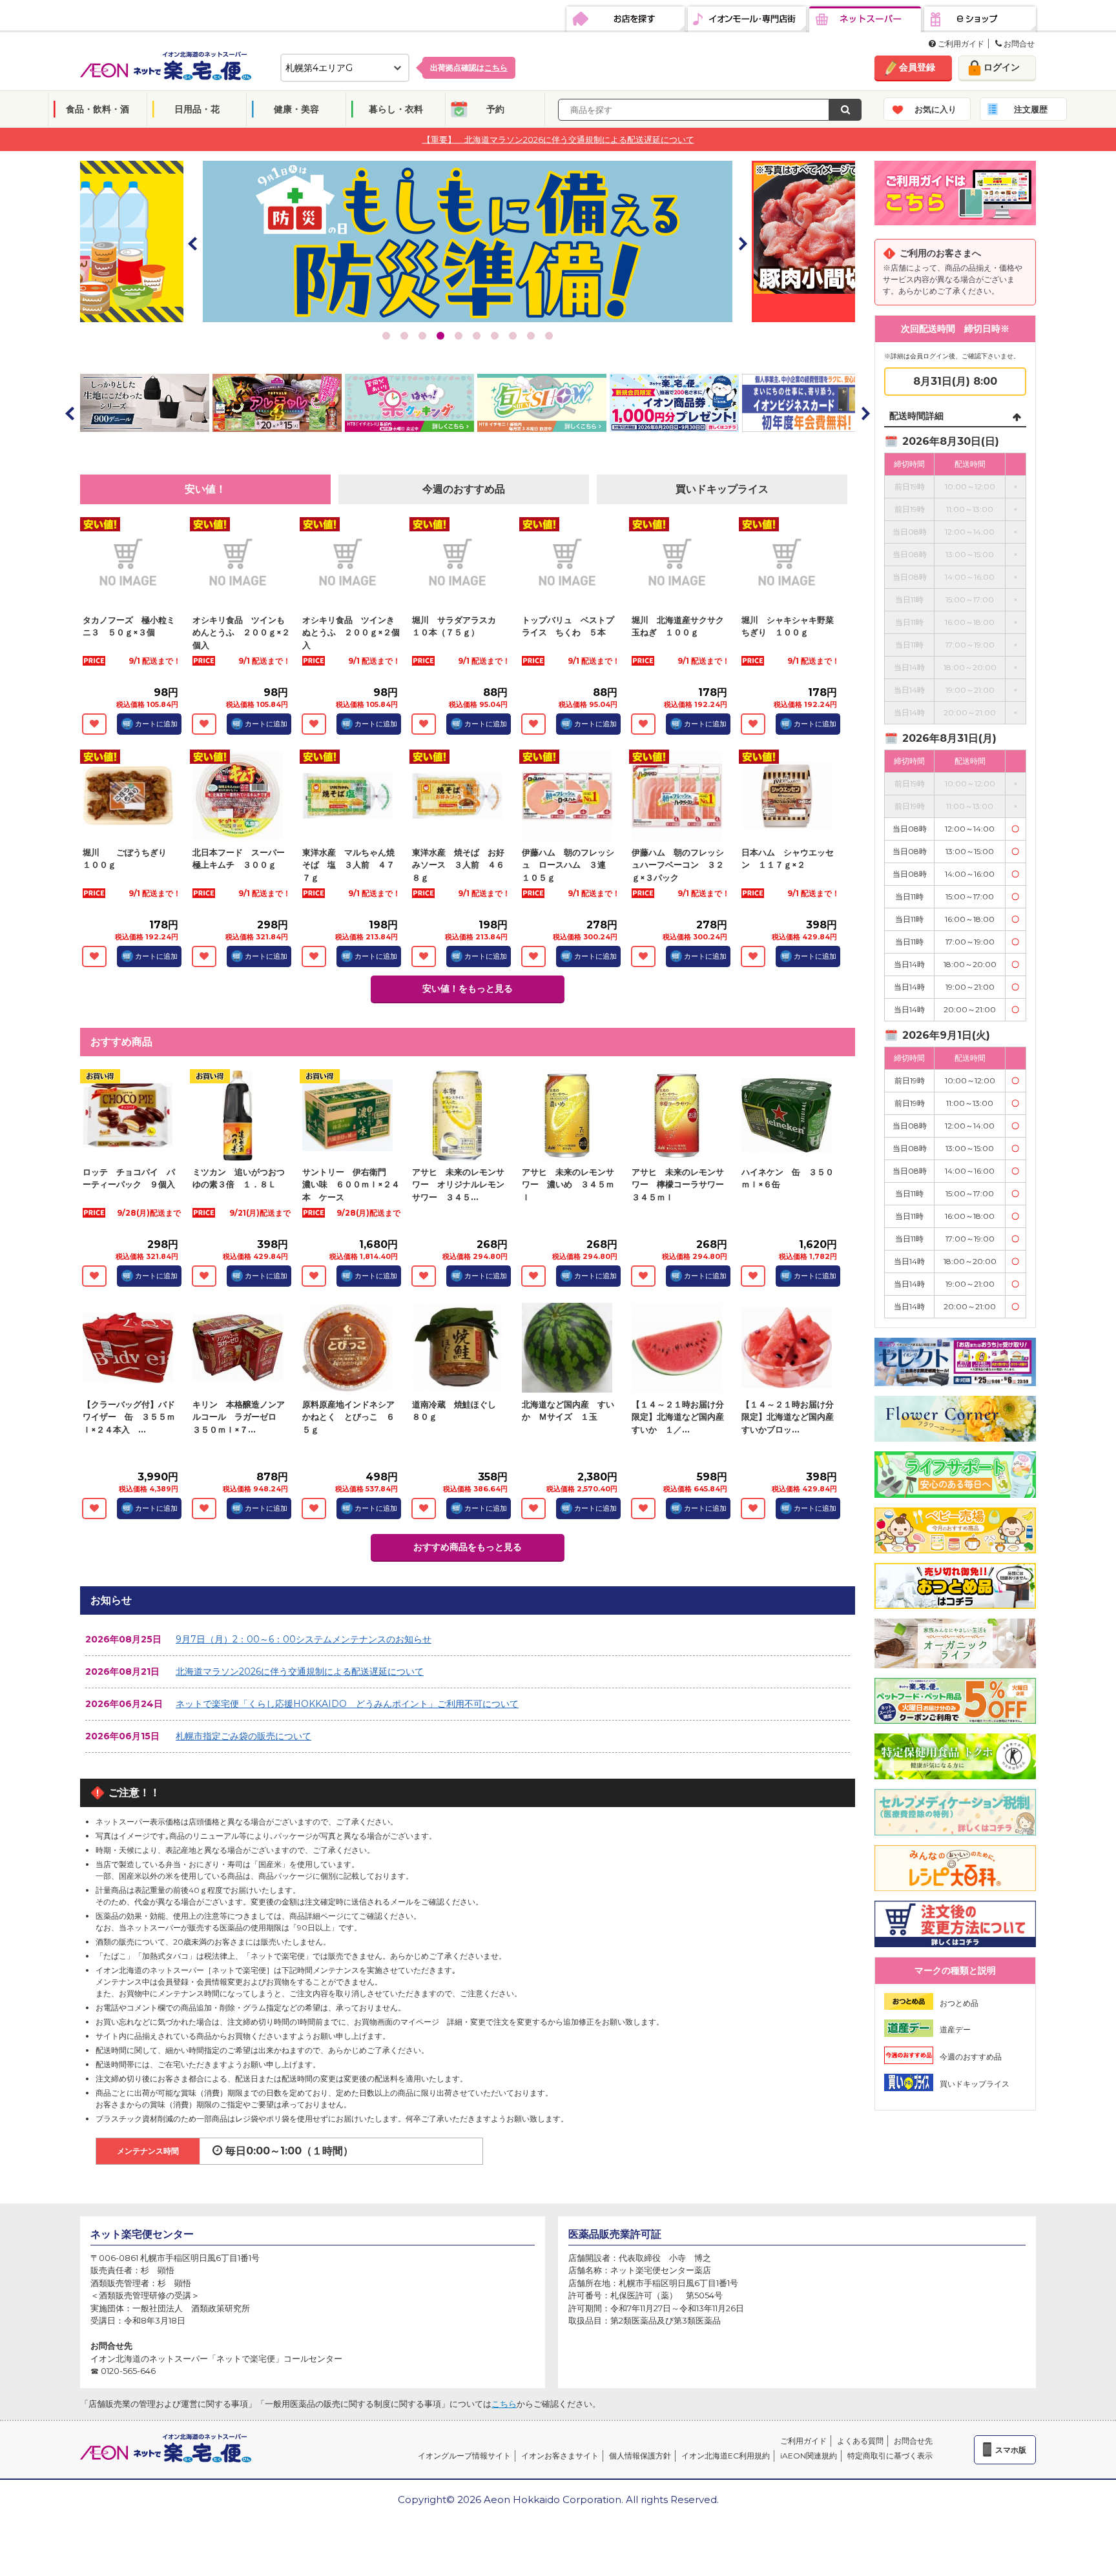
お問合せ (1018, 44)
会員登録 (917, 67)
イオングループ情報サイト (464, 2456)
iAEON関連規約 (809, 2456)
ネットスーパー (865, 19)
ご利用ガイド (960, 44)
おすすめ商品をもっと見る (468, 1547)
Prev (193, 243)
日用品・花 (197, 109)
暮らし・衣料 (396, 109)
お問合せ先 (913, 2441)
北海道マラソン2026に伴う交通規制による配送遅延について (300, 1671)
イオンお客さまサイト (560, 2456)
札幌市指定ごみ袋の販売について (243, 1736)
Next (742, 243)
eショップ (980, 19)
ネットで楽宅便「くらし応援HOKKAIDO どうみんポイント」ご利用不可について (347, 1704)
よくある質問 (860, 2441)
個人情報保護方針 (640, 2456)
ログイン (1002, 67)
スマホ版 (1011, 2450)
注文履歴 (1031, 109)
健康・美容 (296, 109)
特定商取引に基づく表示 (890, 2456)
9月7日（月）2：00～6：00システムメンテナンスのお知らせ (304, 1639)
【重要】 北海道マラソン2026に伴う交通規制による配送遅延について (558, 139)
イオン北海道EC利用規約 (726, 2456)
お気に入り (935, 109)
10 (549, 336)
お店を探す (625, 19)
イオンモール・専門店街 (747, 19)
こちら (504, 2404)
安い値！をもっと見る (468, 988)
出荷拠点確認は (469, 67)
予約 (495, 109)
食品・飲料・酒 (98, 109)
